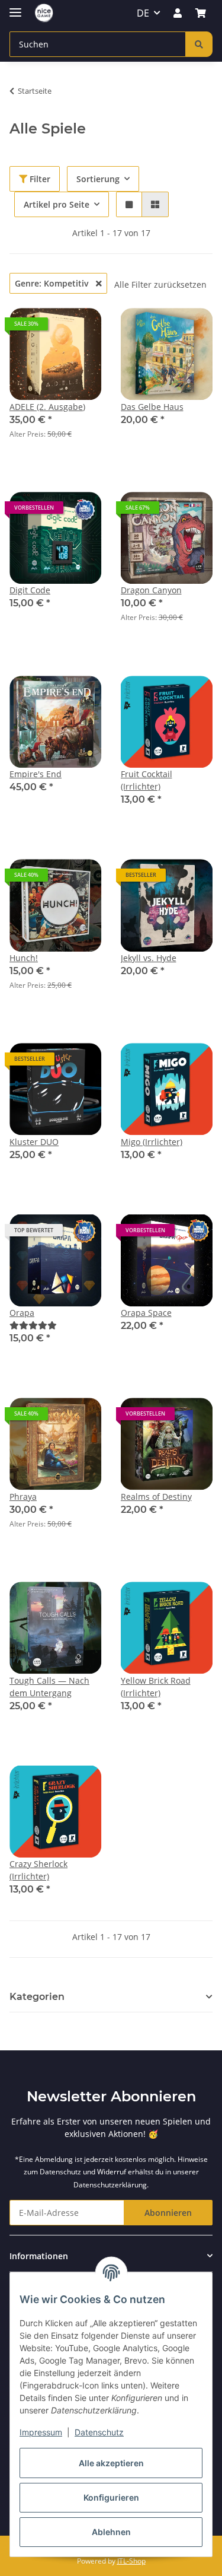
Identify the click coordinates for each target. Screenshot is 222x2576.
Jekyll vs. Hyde (149, 958)
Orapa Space (146, 1313)
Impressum (41, 2432)
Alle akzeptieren (111, 2463)
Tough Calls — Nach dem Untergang (49, 1687)
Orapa (22, 1313)
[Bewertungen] (33, 1325)
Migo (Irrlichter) (152, 1142)
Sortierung (98, 179)
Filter (39, 179)
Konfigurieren (111, 2497)
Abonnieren (168, 2213)
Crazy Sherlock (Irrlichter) (38, 1870)
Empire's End (36, 774)
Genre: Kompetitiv (53, 283)
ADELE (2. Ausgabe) (47, 407)
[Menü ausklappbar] (15, 7)
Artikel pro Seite (57, 204)
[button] (178, 13)
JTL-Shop (131, 2561)
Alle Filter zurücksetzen (160, 284)
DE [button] (143, 13)
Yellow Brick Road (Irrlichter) (156, 1687)
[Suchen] (199, 44)
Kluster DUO (34, 1142)
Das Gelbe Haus (152, 407)
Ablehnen (111, 2532)
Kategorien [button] (37, 1997)
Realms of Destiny (156, 1497)
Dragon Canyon (151, 590)
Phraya (23, 1497)
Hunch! (24, 958)
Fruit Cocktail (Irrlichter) (147, 780)
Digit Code (30, 590)
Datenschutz (99, 2432)
